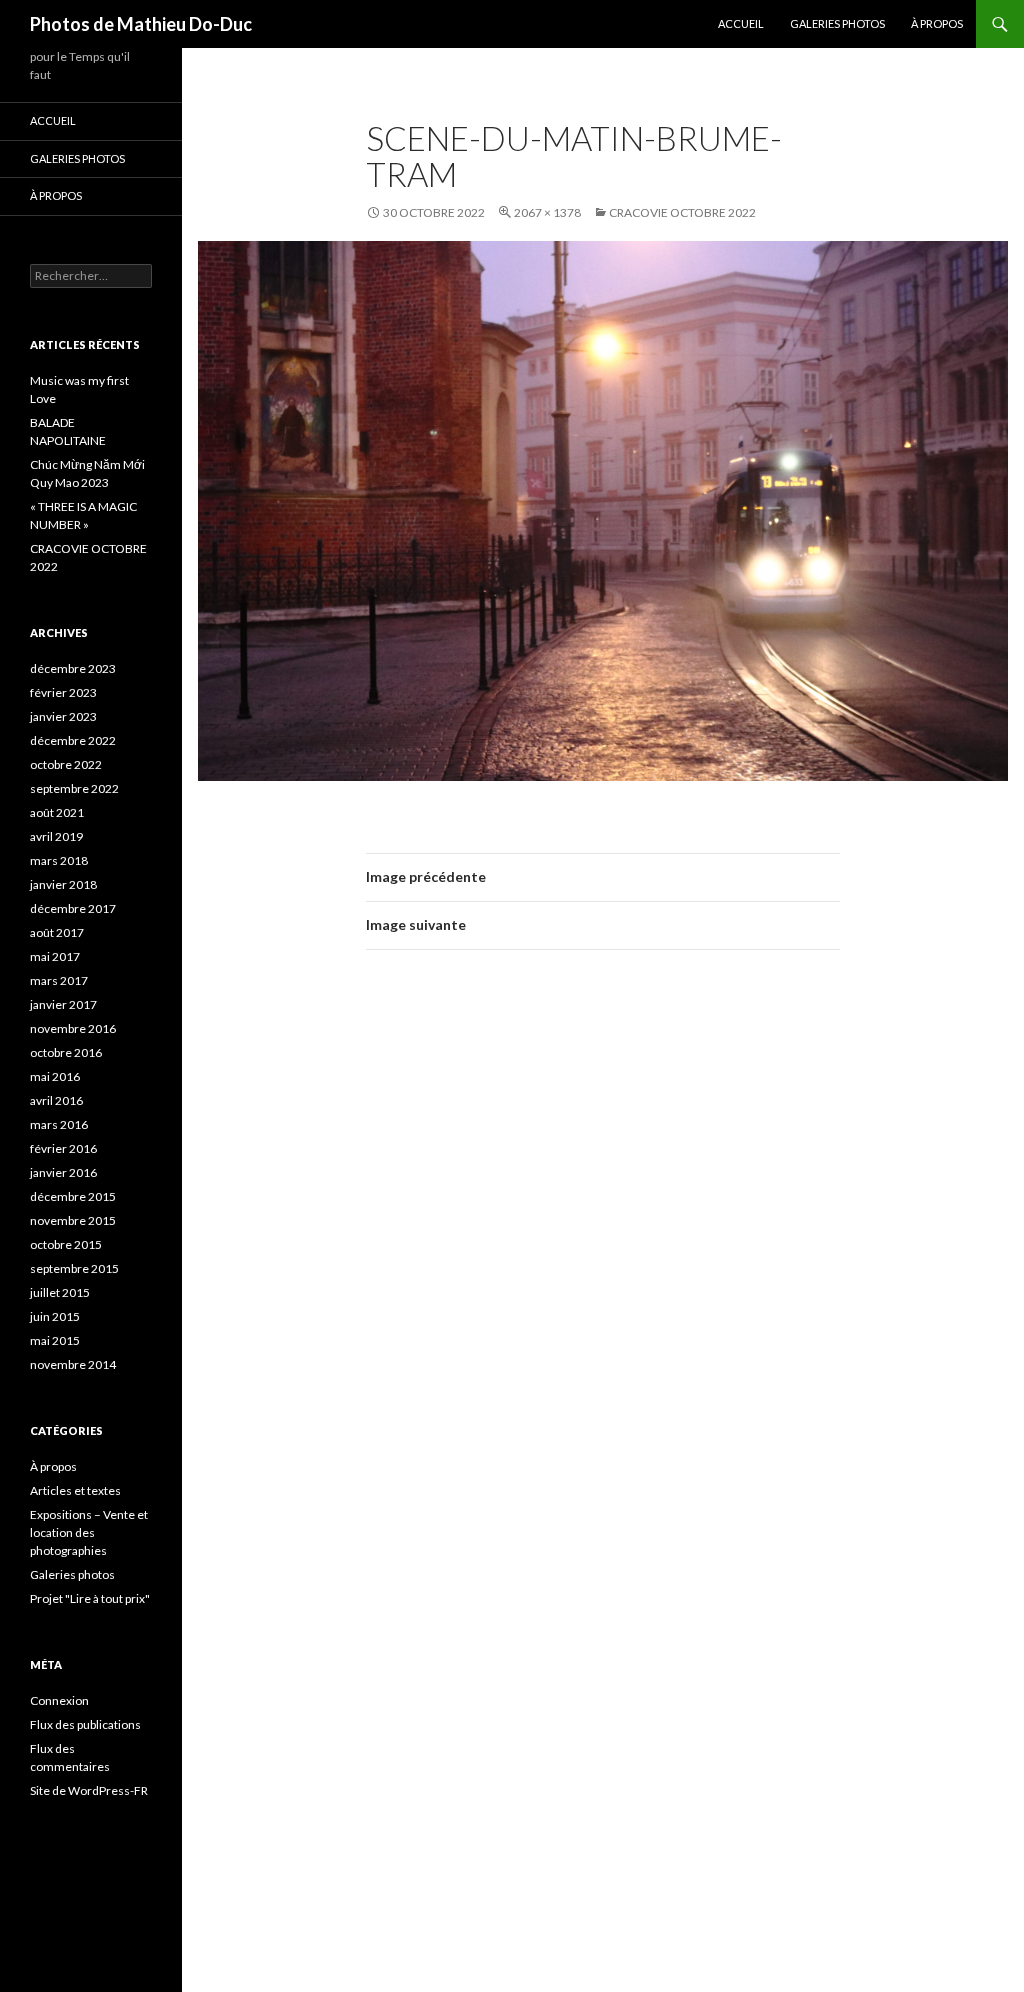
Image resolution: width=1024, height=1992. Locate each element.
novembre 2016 (73, 1028)
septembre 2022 (74, 788)
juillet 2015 (60, 1292)
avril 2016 (56, 1100)
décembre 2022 (73, 740)
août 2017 (57, 932)
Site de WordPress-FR (89, 1790)
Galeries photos (837, 23)
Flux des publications (85, 1724)
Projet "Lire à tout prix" (90, 1598)
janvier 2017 (63, 1004)
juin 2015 (55, 1316)
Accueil (741, 23)
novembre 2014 (73, 1364)
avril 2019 (56, 836)
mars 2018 (59, 860)
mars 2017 (59, 980)
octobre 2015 (66, 1244)
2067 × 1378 (547, 212)
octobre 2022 (66, 764)
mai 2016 (55, 1076)
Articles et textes (75, 1490)
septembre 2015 (74, 1268)
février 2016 (63, 1148)
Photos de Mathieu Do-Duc (141, 24)
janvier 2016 (63, 1172)
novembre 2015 (73, 1220)
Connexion (59, 1700)
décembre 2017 (73, 908)
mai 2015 (55, 1340)
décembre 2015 (73, 1196)
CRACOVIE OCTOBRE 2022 (682, 212)
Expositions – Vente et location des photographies (89, 1532)
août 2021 (57, 812)
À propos (937, 23)
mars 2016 (59, 1124)
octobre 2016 (66, 1052)
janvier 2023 (63, 716)
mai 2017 (55, 956)
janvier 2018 (63, 884)
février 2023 (63, 692)
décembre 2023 (73, 668)
